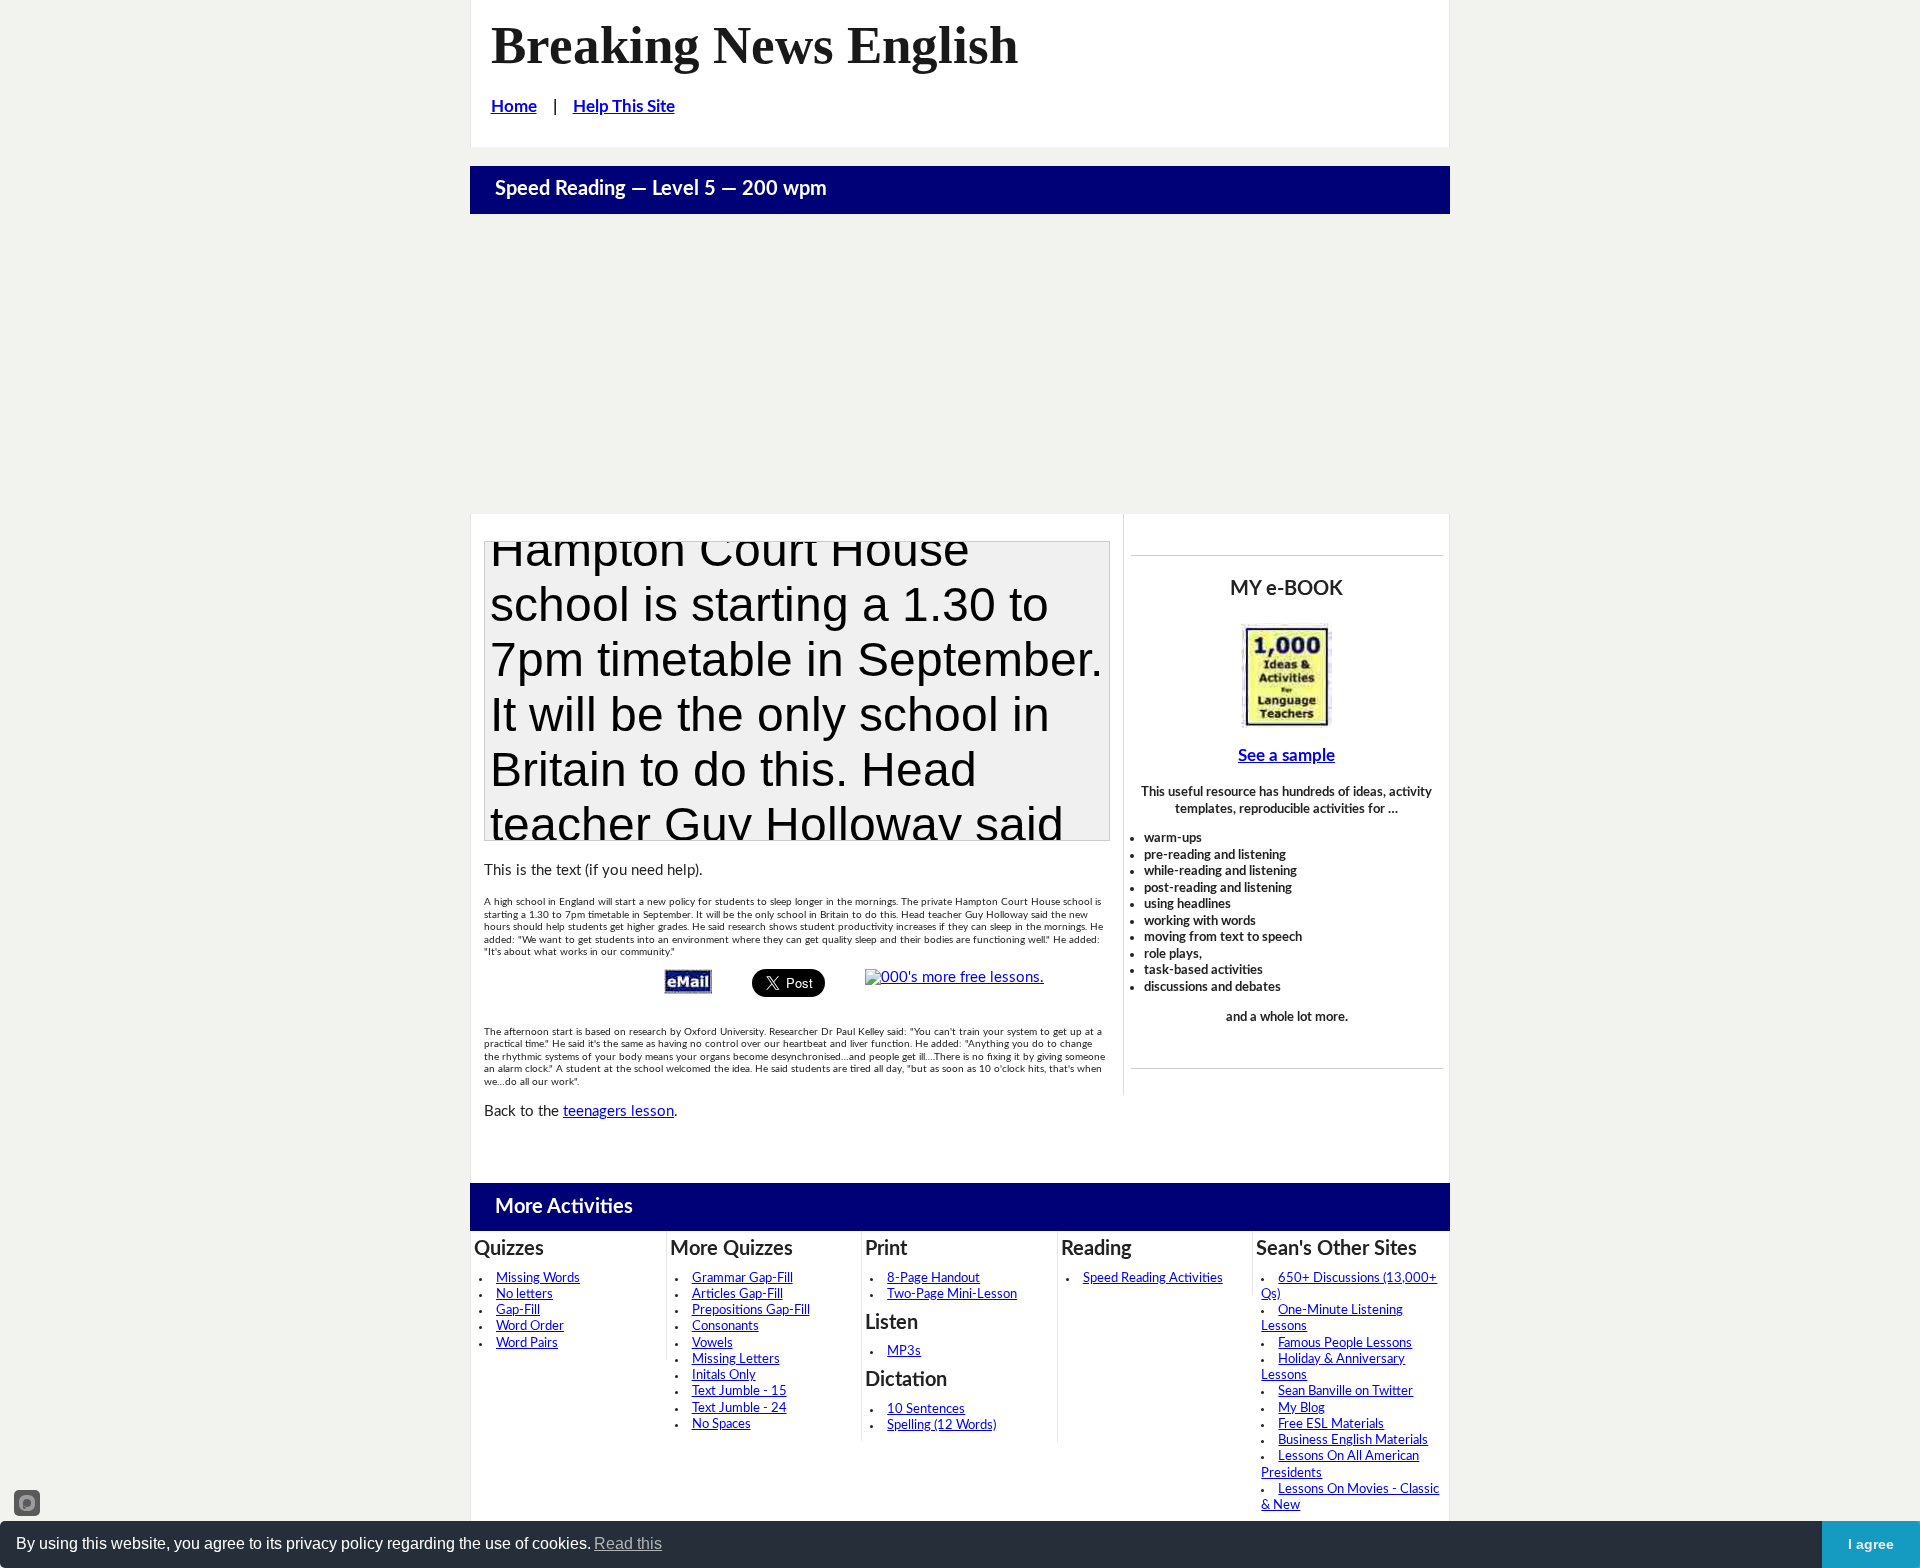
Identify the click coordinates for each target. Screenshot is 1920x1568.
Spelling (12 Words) (941, 1425)
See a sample (1286, 755)
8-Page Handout (933, 1278)
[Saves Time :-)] (1287, 675)
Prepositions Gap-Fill (751, 1310)
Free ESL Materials (1331, 1424)
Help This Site (624, 106)
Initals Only (724, 1375)
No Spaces (721, 1424)
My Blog (1301, 1408)
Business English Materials (1353, 1440)
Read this (628, 1543)
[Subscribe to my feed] (954, 977)
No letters (524, 1294)
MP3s (904, 1351)
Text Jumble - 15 (739, 1391)
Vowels (712, 1343)
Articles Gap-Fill (737, 1294)
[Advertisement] (960, 364)
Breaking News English (754, 45)
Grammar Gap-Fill (742, 1278)
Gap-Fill (518, 1310)
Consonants (725, 1326)
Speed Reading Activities (1153, 1278)
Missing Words (538, 1278)
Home (514, 106)
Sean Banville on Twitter (1345, 1391)
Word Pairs (527, 1343)
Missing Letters (736, 1359)
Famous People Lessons (1345, 1343)
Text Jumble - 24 (739, 1408)
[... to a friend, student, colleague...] (688, 980)
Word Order (530, 1326)
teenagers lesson (618, 1111)
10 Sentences (926, 1409)
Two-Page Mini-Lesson (952, 1294)
